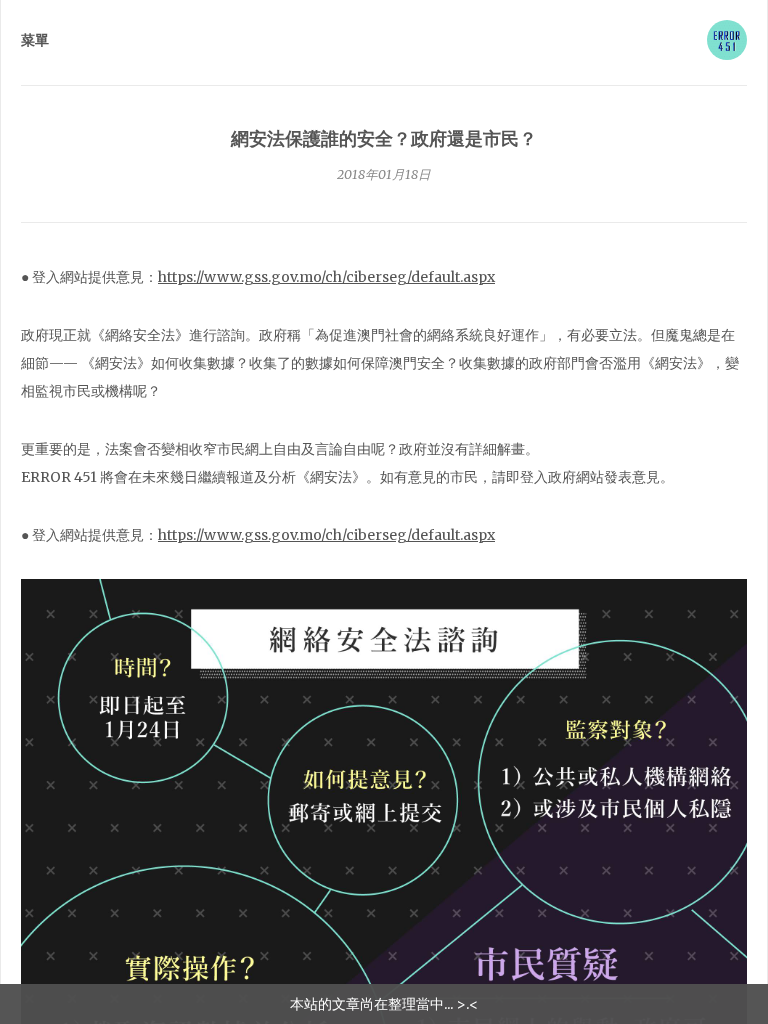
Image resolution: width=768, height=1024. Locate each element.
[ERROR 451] (727, 40)
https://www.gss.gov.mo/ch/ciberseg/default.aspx (326, 277)
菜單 (35, 40)
